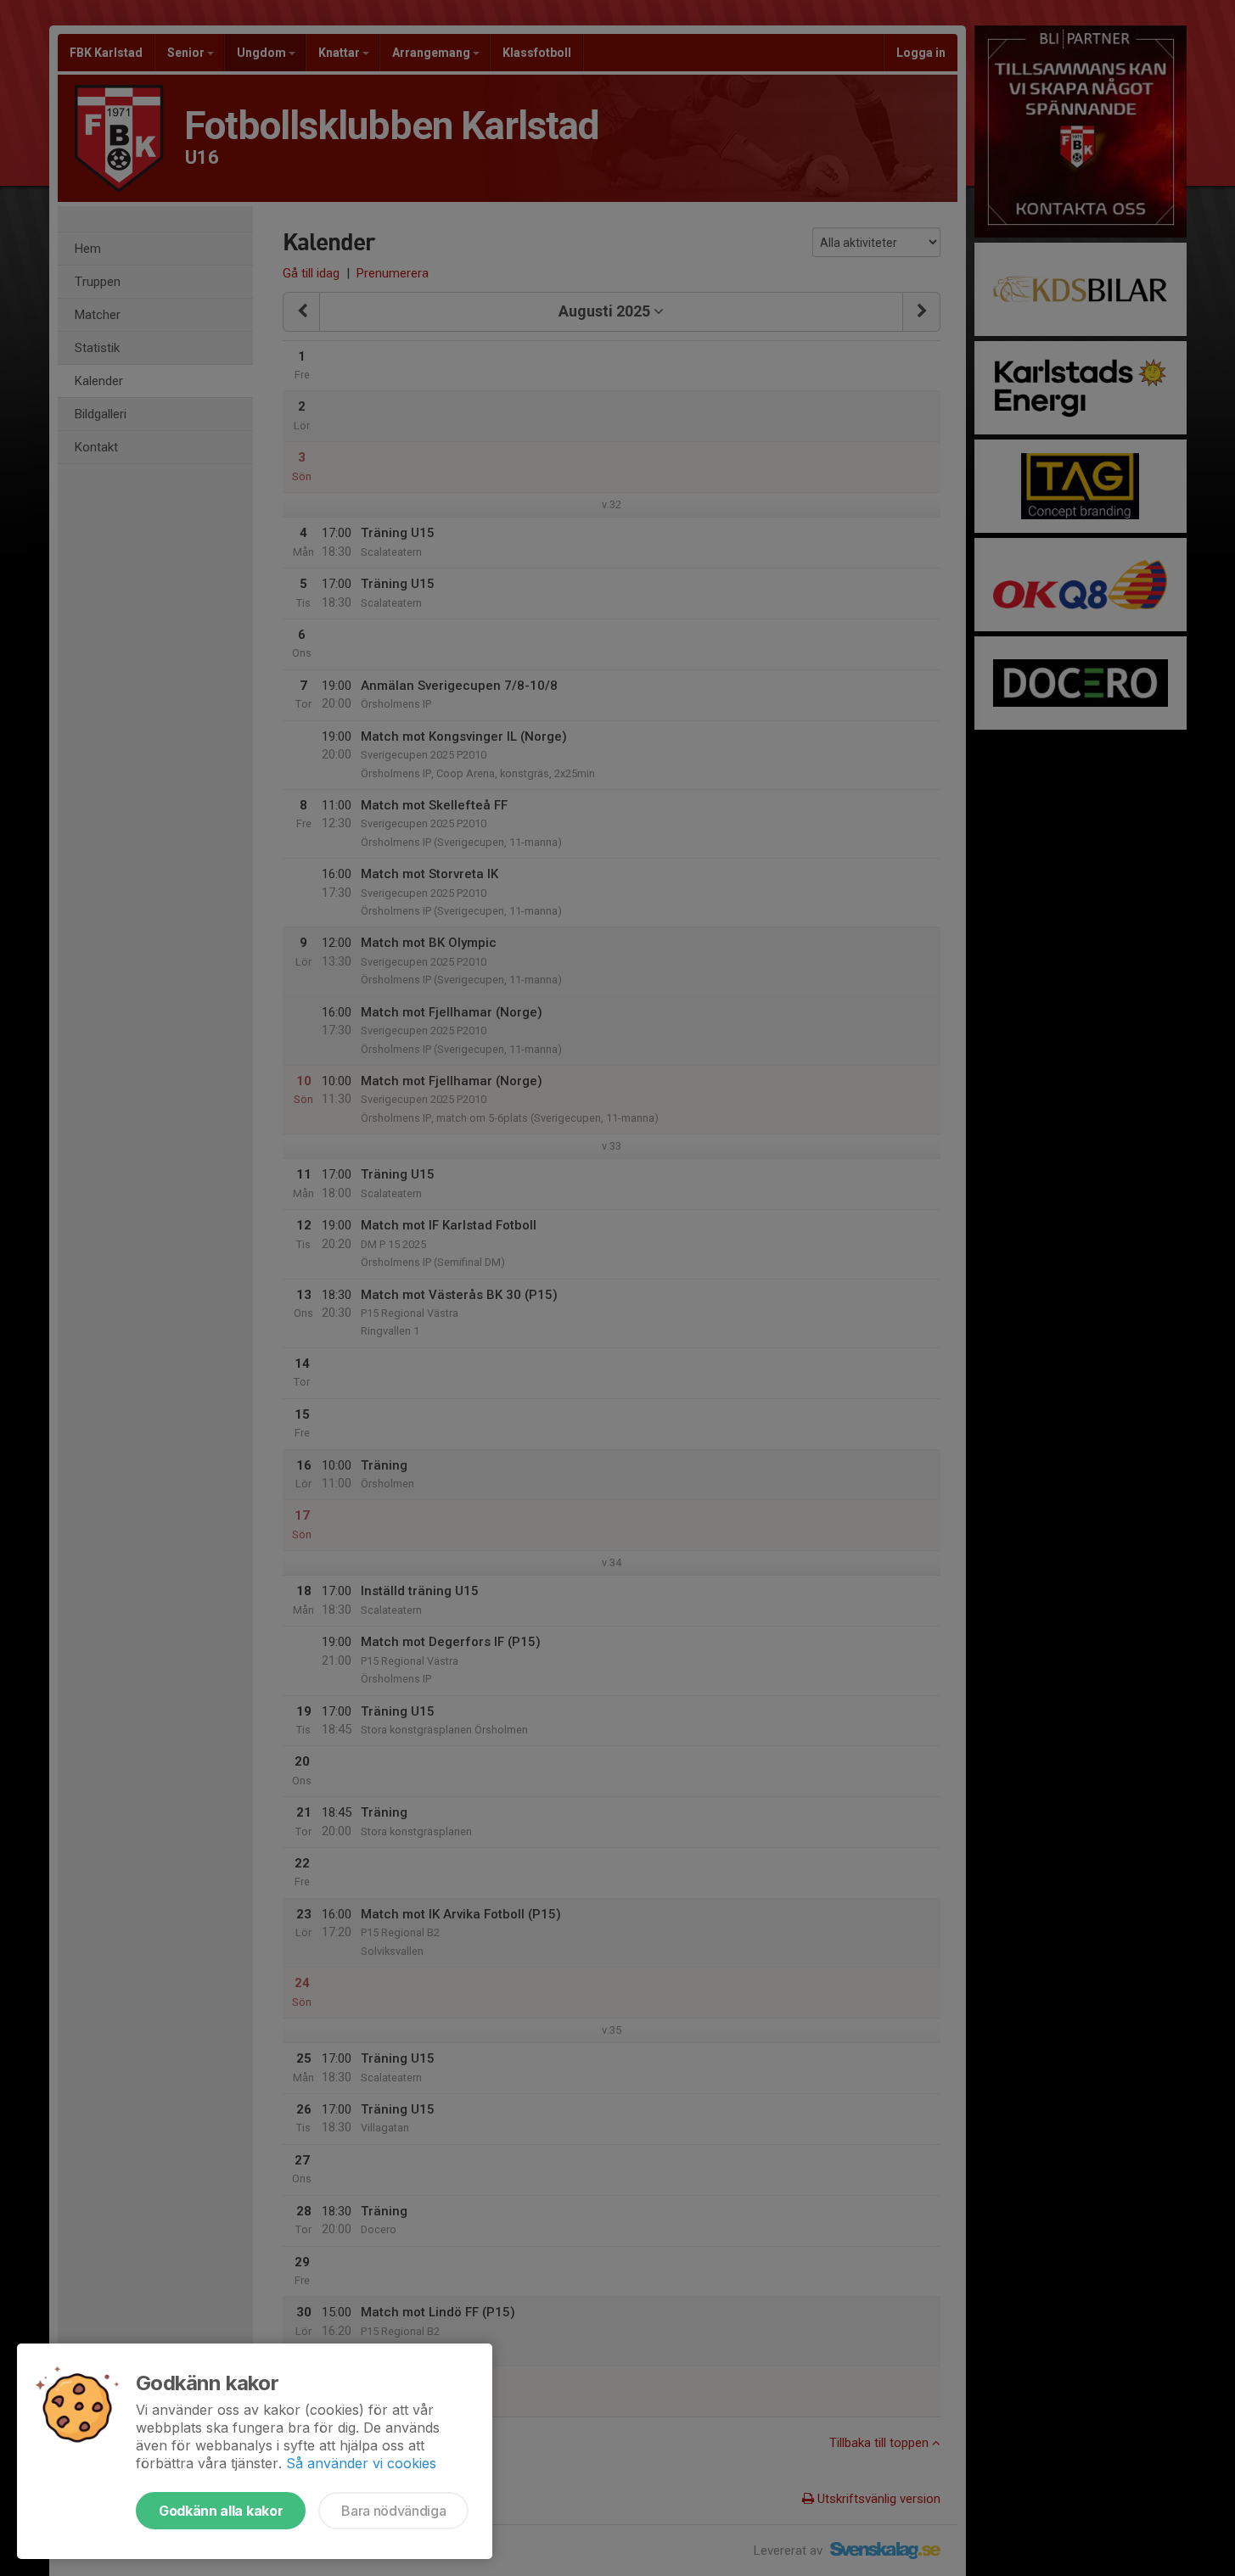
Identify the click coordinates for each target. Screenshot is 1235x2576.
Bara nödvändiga (393, 2511)
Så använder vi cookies (361, 2463)
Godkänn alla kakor (221, 2511)
